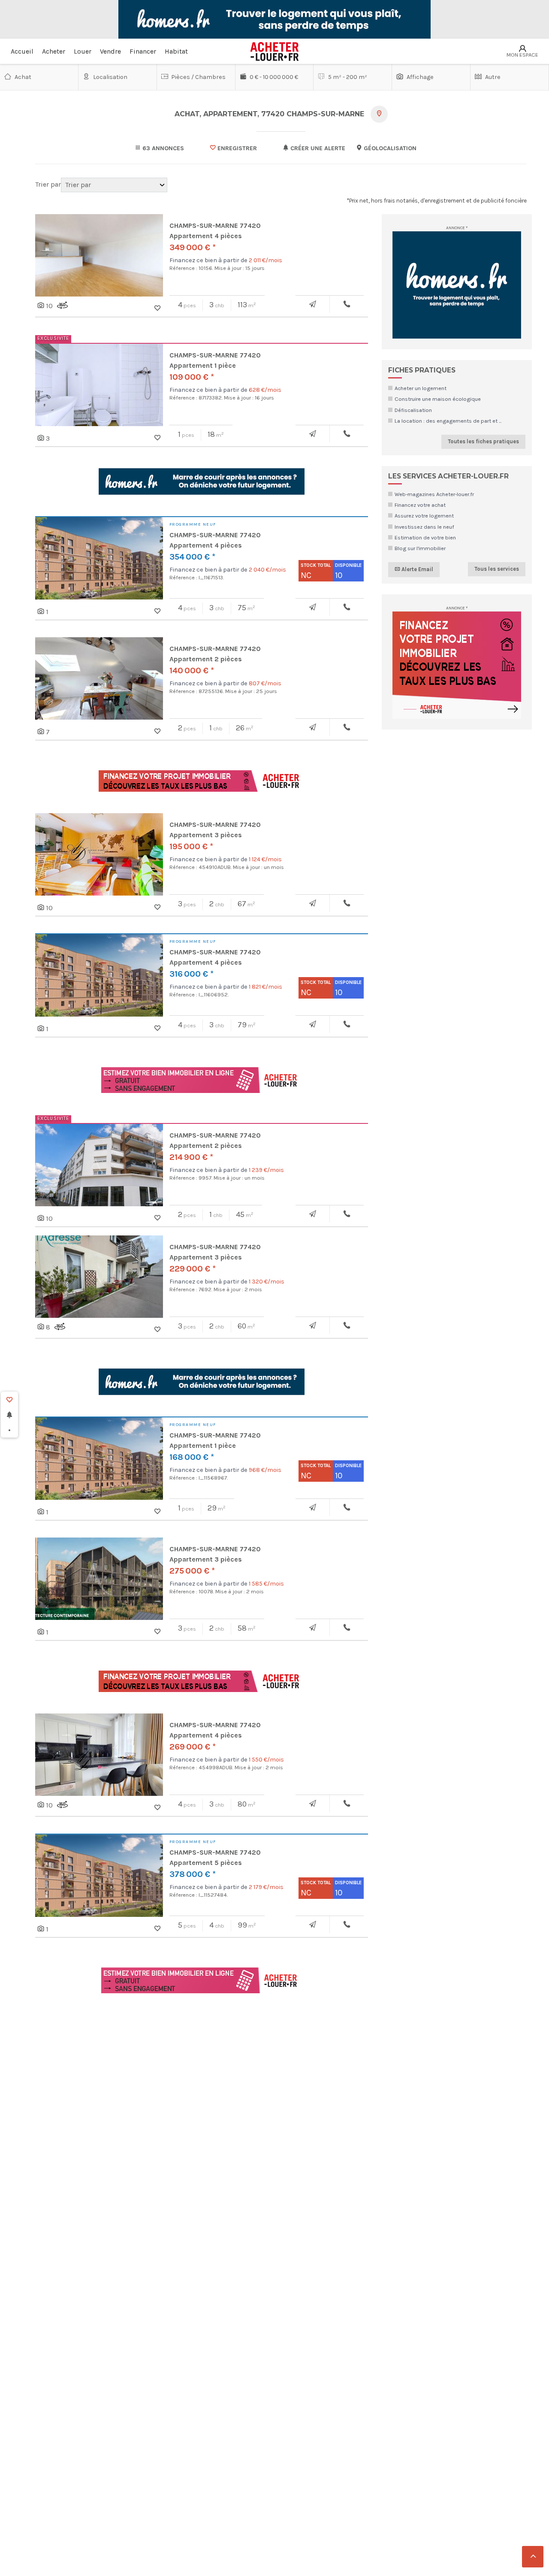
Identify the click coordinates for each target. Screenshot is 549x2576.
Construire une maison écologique (438, 399)
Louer (83, 51)
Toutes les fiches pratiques (483, 441)
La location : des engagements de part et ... (448, 421)
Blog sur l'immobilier (420, 548)
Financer (143, 51)
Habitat (176, 51)
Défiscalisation (413, 410)
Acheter (54, 51)
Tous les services (497, 569)
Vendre (110, 51)
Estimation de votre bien (425, 537)
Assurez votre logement (424, 516)
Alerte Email (417, 569)
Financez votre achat (420, 505)
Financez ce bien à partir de (226, 260)
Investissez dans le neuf (424, 527)
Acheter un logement (421, 388)
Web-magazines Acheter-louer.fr (434, 494)
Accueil (22, 51)
